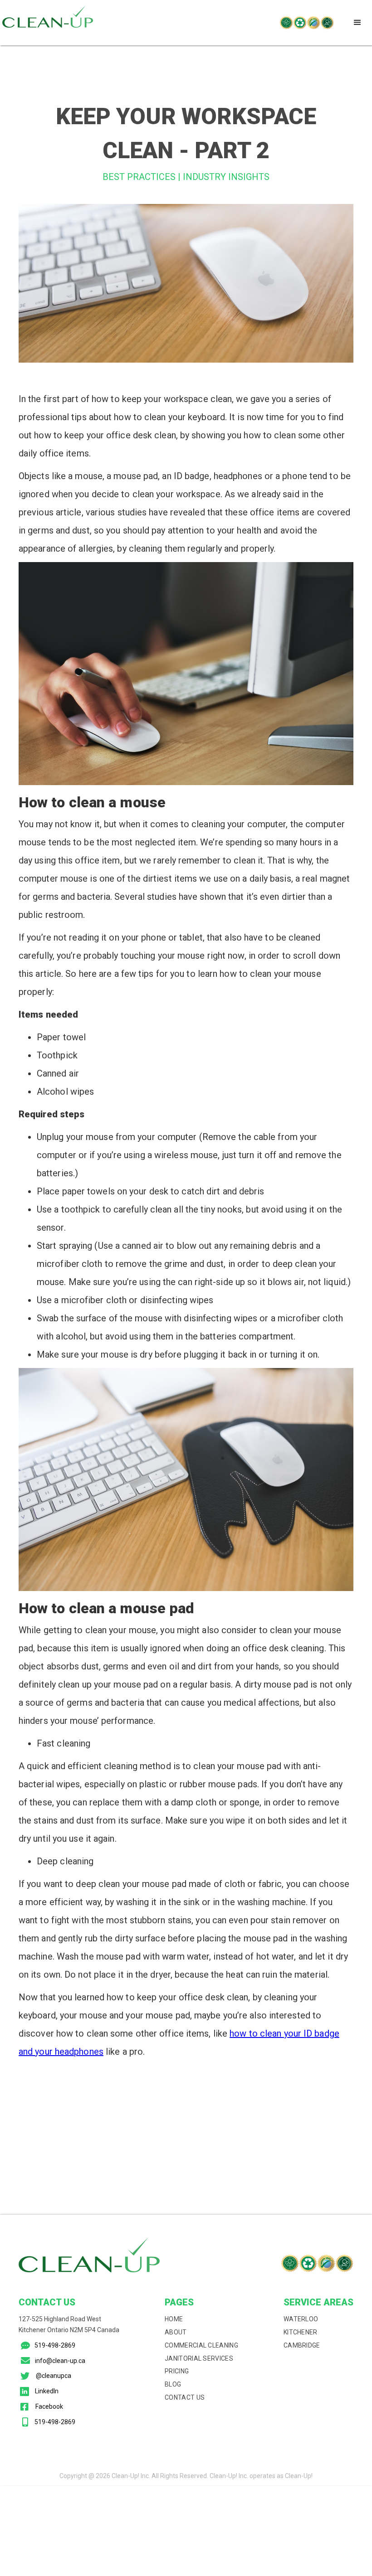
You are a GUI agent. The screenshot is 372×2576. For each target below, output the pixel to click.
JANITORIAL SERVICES (199, 2358)
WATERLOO (301, 2319)
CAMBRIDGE (302, 2345)
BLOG (173, 2384)
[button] (357, 23)
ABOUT (176, 2332)
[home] (48, 23)
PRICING (177, 2371)
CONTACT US (185, 2397)
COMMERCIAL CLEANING (201, 2345)
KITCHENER (301, 2332)
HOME (174, 2319)
